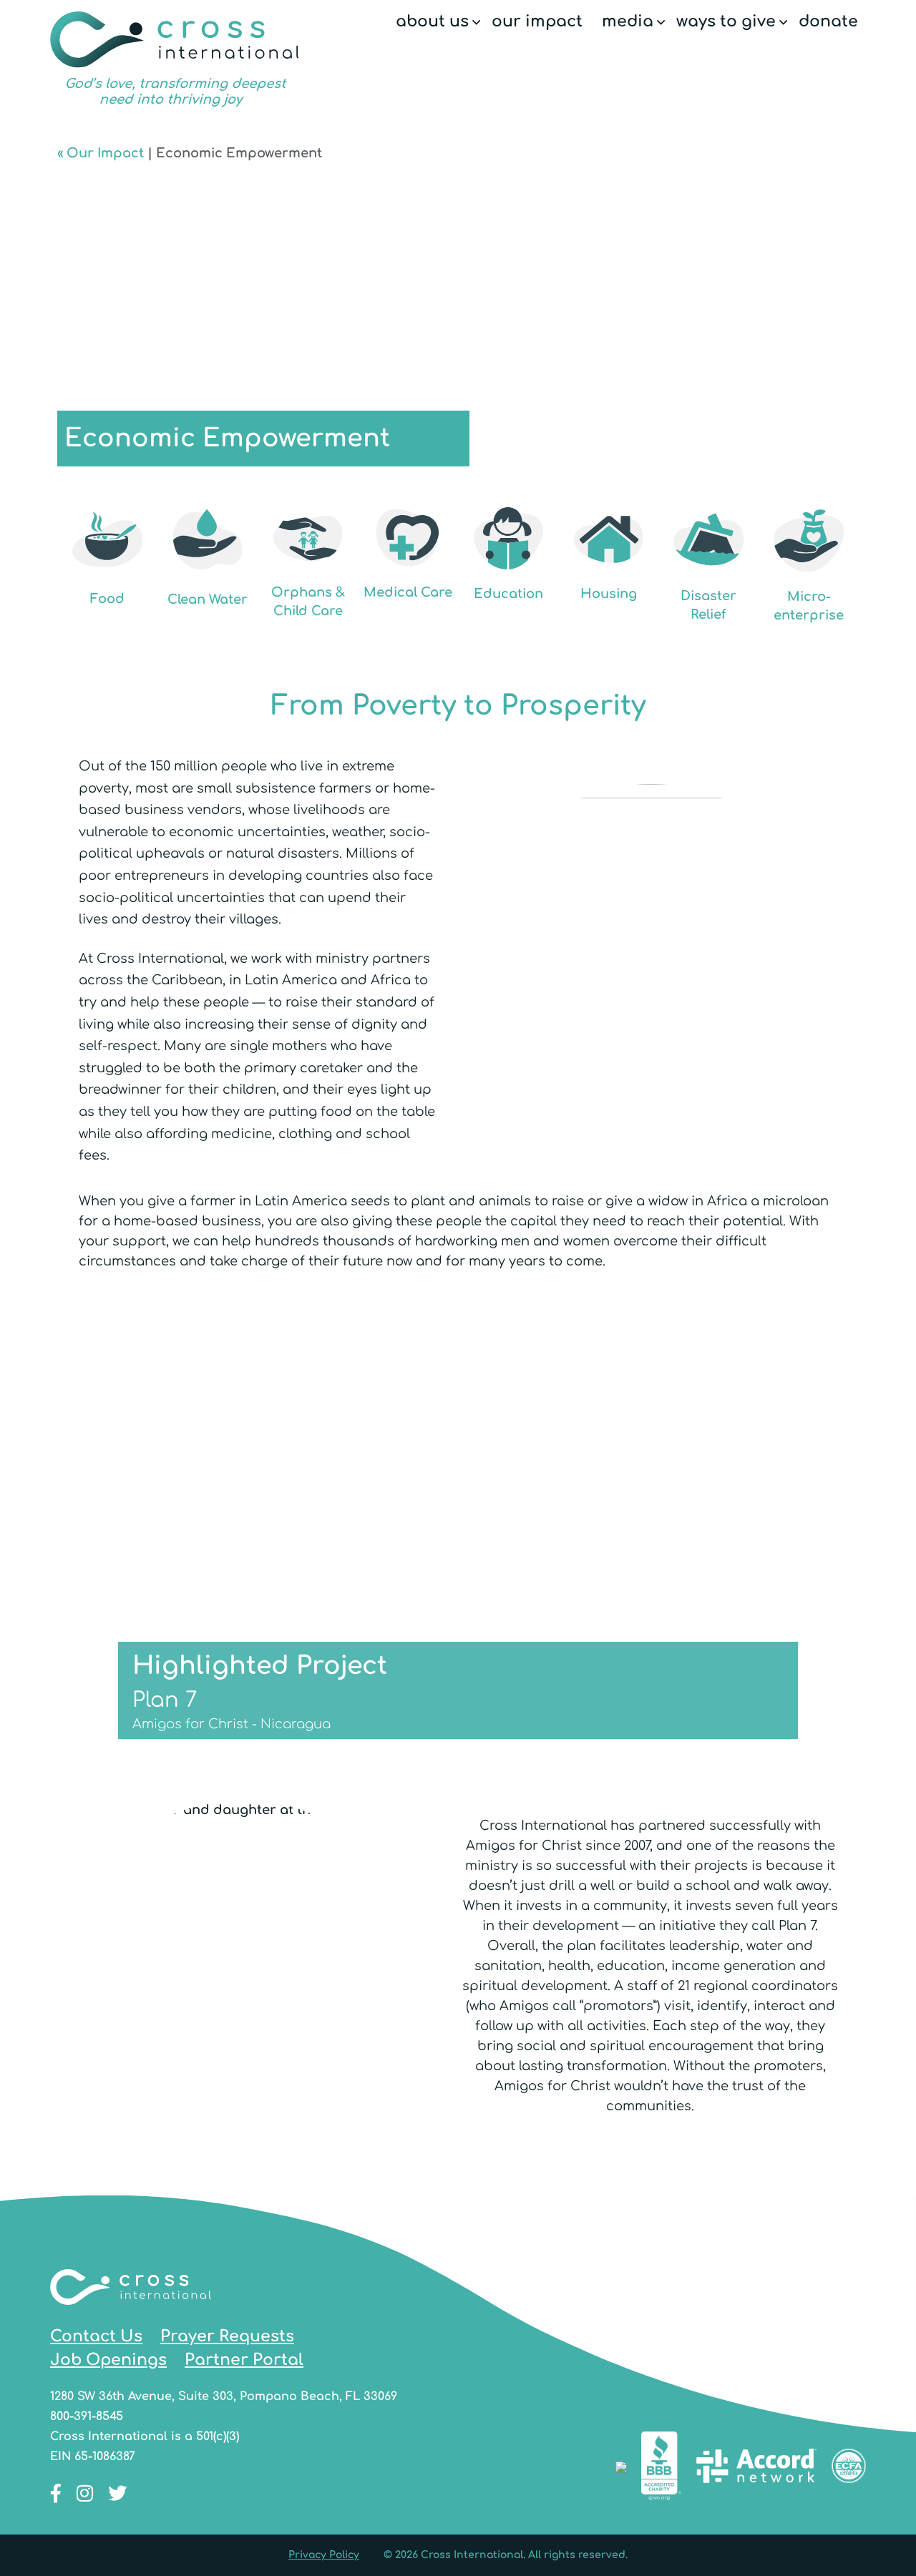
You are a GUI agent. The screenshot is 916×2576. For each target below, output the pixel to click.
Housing (609, 594)
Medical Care (408, 592)
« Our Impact (101, 153)
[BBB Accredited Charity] (661, 2469)
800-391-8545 (87, 2416)
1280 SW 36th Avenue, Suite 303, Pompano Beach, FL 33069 (224, 2396)
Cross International (174, 59)
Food (107, 599)
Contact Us (96, 2336)
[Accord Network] (756, 2469)
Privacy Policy (324, 2555)
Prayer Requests (227, 2336)
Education (508, 594)
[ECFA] (849, 2469)
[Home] (131, 2315)
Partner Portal (244, 2360)
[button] (476, 23)
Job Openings (108, 2360)
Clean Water (208, 599)
